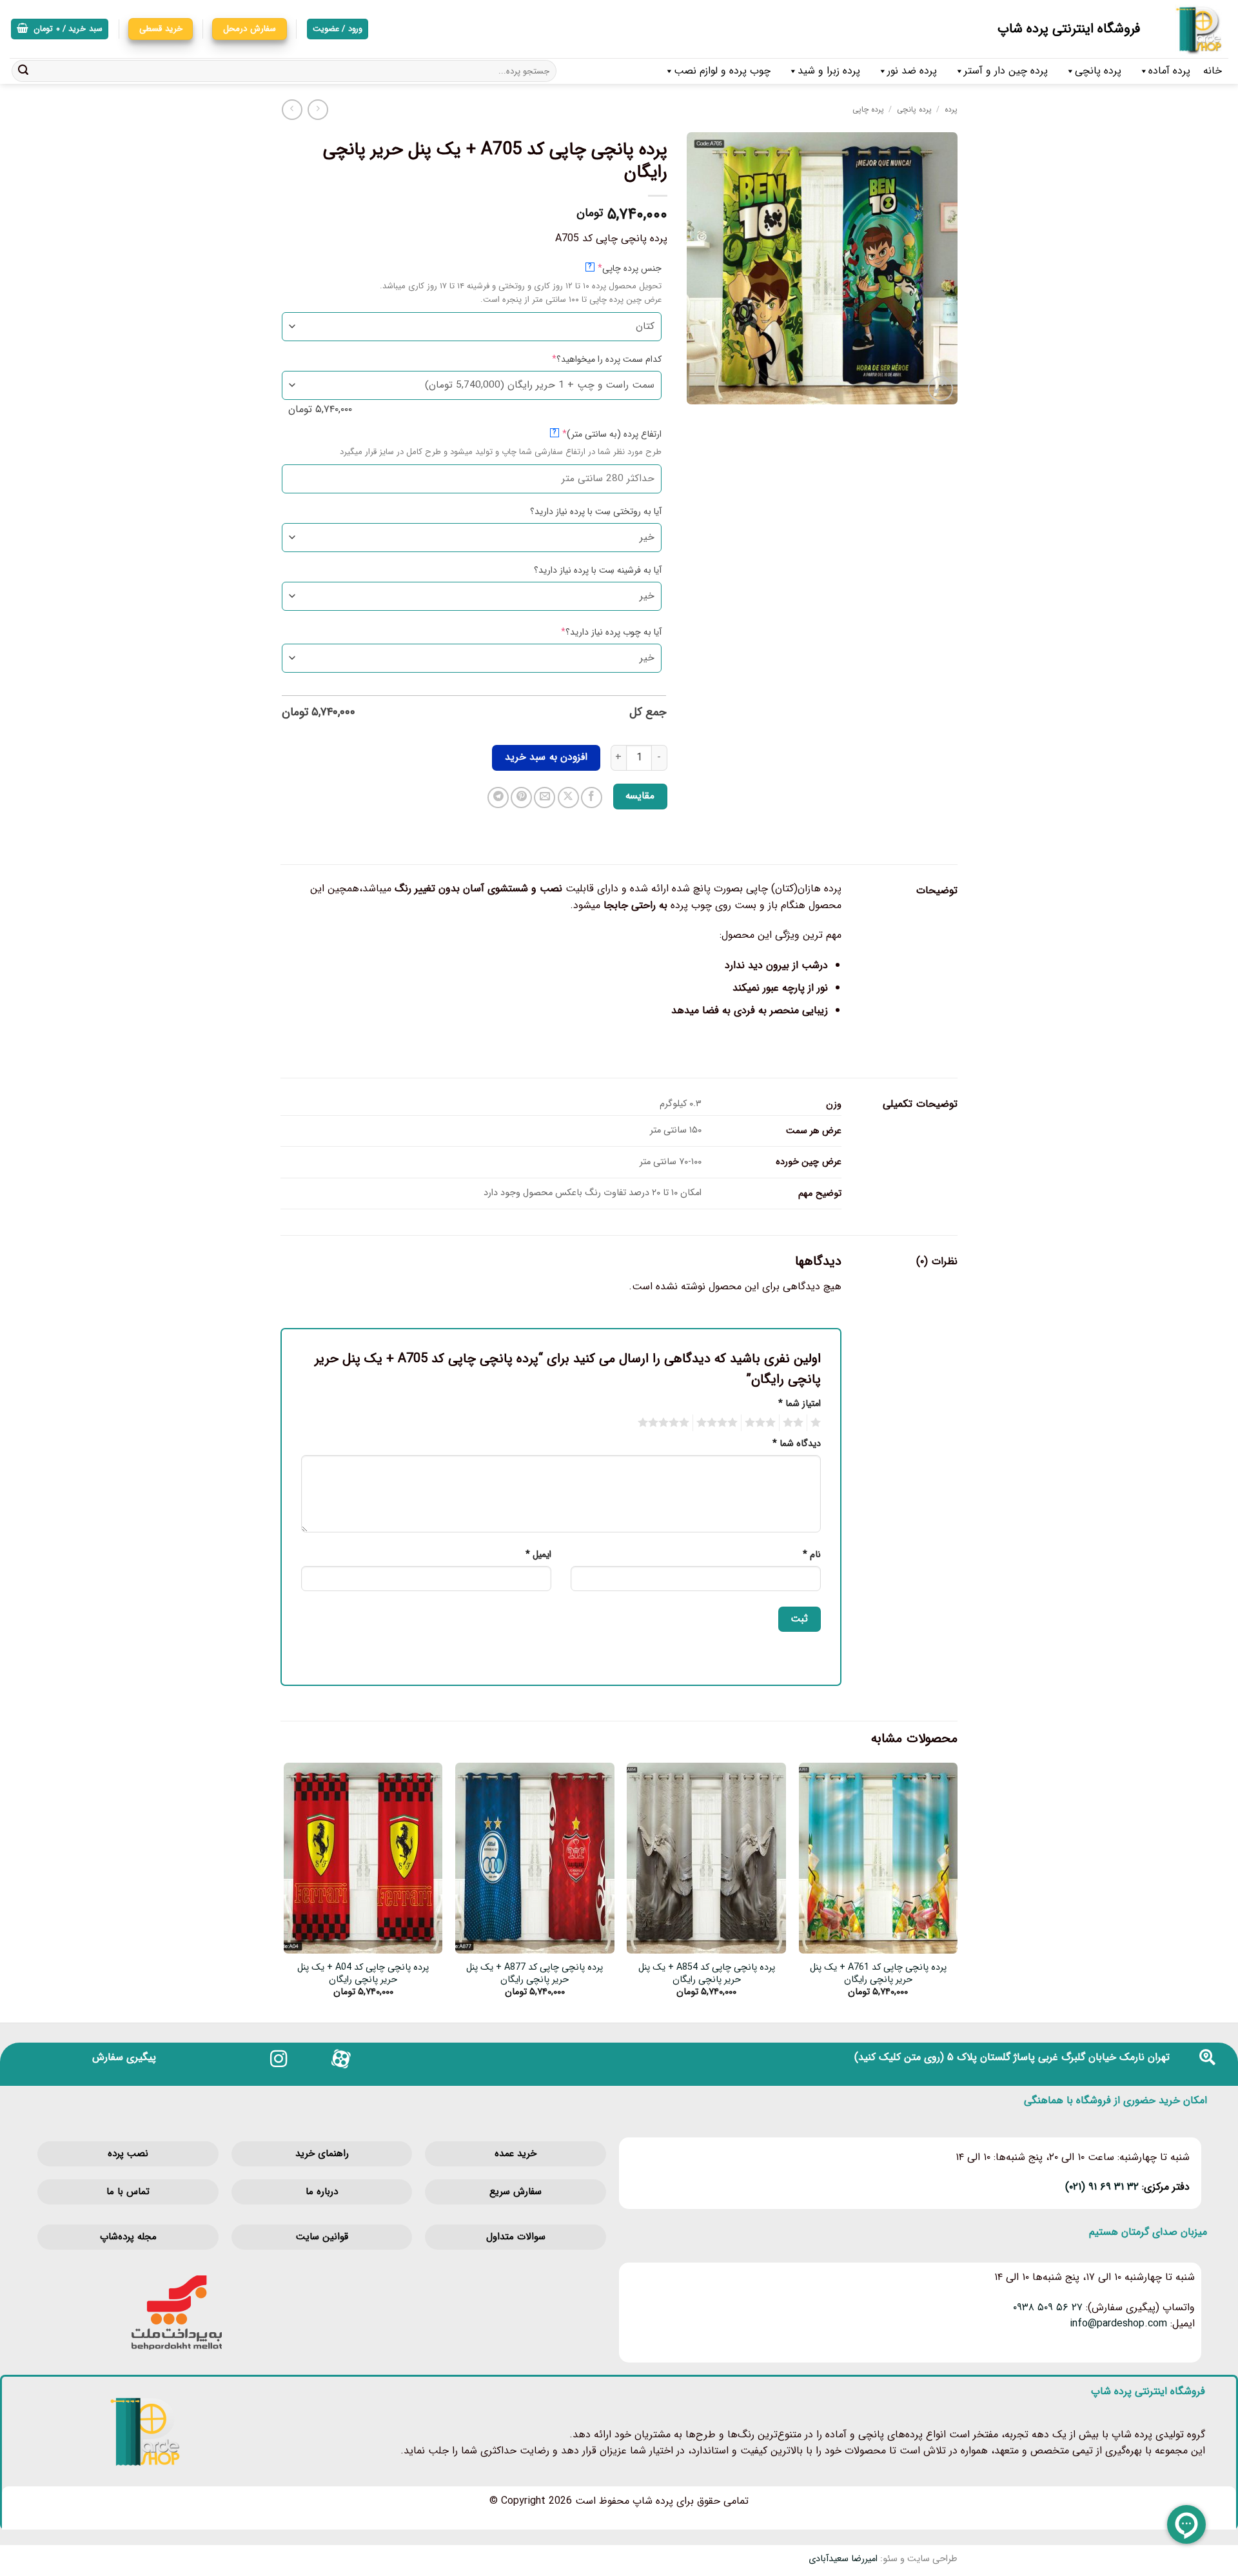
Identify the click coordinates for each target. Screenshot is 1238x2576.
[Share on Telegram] (498, 798)
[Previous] (957, 1891)
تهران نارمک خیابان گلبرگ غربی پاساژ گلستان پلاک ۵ (1058, 2057)
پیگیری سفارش (124, 2057)
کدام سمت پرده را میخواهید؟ (586, 359)
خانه (1213, 71)
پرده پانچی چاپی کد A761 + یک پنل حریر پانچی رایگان (878, 1974)
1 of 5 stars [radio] (817, 1423)
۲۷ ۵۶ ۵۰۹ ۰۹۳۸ (1048, 2307)
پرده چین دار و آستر (1006, 71)
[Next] (284, 1891)
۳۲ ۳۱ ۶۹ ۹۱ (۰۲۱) (1102, 2187)
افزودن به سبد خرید (546, 757)
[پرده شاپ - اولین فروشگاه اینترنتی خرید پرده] (1194, 29)
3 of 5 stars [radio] (762, 1423)
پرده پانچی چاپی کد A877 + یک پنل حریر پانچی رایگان (535, 1974)
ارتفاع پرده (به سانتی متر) (591, 434)
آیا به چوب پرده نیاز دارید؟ (591, 632)
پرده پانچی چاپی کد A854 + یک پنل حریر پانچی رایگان (707, 1974)
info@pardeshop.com (1118, 2323)
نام (812, 1555)
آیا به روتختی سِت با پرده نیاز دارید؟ (596, 511)
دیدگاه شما (797, 1444)
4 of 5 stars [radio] (719, 1423)
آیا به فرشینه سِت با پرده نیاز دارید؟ (598, 570)
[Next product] (318, 109)
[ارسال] (23, 71)
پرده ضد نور (912, 71)
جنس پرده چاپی (609, 268)
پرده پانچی (1098, 71)
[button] (60, 29)
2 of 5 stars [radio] (795, 1423)
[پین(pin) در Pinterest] (521, 798)
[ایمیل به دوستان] (545, 798)
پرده (951, 109)
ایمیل (538, 1555)
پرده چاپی (868, 109)
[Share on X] (568, 798)
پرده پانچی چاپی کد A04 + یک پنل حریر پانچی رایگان (363, 1974)
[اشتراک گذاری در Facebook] (592, 798)
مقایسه (640, 796)
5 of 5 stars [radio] (665, 1423)
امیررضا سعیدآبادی (843, 2559)
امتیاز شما (800, 1404)
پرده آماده (1169, 71)
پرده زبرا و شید (829, 71)
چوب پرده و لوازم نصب (722, 71)
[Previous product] (292, 109)
